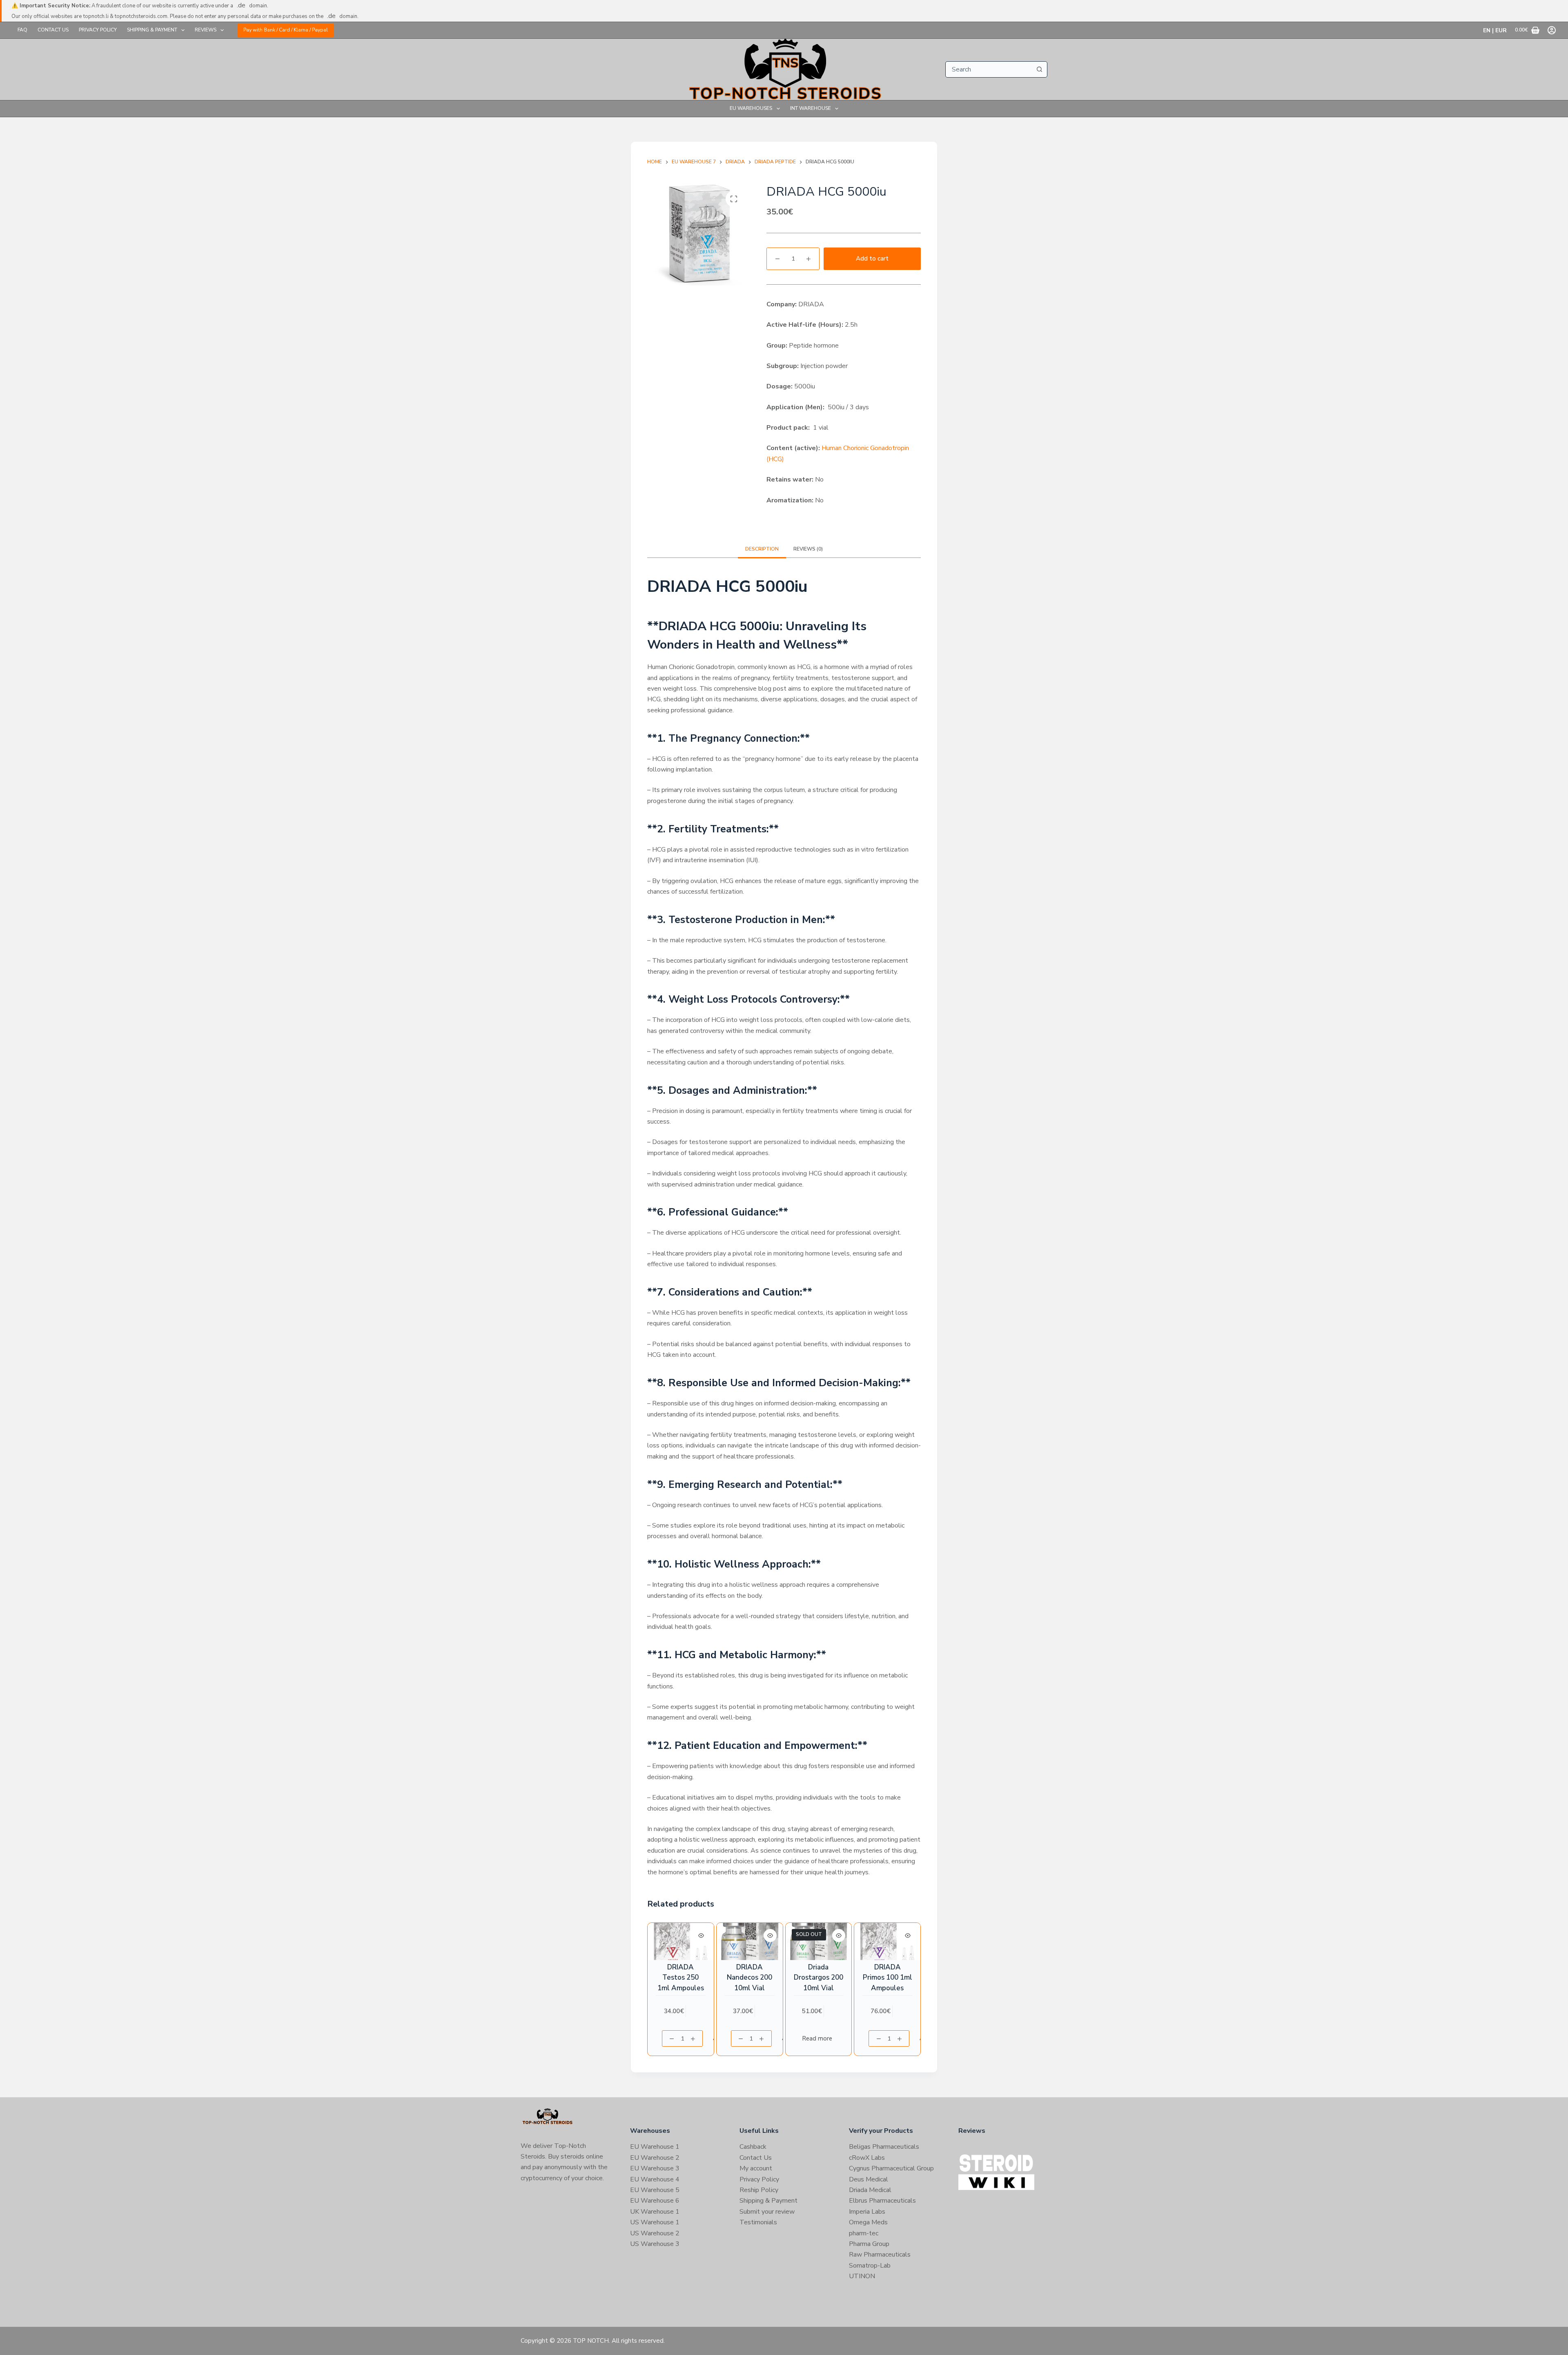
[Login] (1552, 30)
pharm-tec (864, 2233)
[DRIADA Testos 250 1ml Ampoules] (681, 1941)
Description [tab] (762, 549)
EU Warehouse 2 (655, 2158)
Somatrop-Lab (870, 2266)
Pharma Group (869, 2244)
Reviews (206, 30)
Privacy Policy (98, 30)
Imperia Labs (867, 2212)
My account (756, 2168)
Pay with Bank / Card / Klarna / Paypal (286, 30)
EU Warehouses (751, 108)
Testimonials (758, 2222)
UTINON (862, 2276)
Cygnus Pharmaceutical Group (891, 2168)
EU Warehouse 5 (655, 2190)
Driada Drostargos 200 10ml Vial (819, 1978)
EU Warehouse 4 (655, 2179)
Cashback (753, 2147)
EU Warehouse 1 (655, 2147)
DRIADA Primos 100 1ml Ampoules (888, 1978)
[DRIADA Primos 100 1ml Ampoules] (887, 1941)
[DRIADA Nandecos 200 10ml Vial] (750, 1941)
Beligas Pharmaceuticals (884, 2147)
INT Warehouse (811, 108)
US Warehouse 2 (655, 2233)
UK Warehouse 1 (655, 2212)
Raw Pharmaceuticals (880, 2255)
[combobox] (989, 69)
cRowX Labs (867, 2158)
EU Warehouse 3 (655, 2168)
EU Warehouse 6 (655, 2201)
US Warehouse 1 (655, 2222)
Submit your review (767, 2212)
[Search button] (1039, 69)
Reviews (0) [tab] (808, 549)
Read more (817, 2038)
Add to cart (872, 259)
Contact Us (53, 30)
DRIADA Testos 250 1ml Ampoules (681, 1978)
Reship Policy (759, 2190)
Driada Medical (870, 2190)
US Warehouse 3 (655, 2244)
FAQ (22, 30)
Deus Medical (869, 2179)
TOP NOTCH (591, 2341)
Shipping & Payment (152, 30)
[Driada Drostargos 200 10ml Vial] (819, 1941)
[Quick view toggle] (701, 1936)
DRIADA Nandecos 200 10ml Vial (749, 1978)
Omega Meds (868, 2222)
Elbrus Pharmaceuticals (882, 2201)
